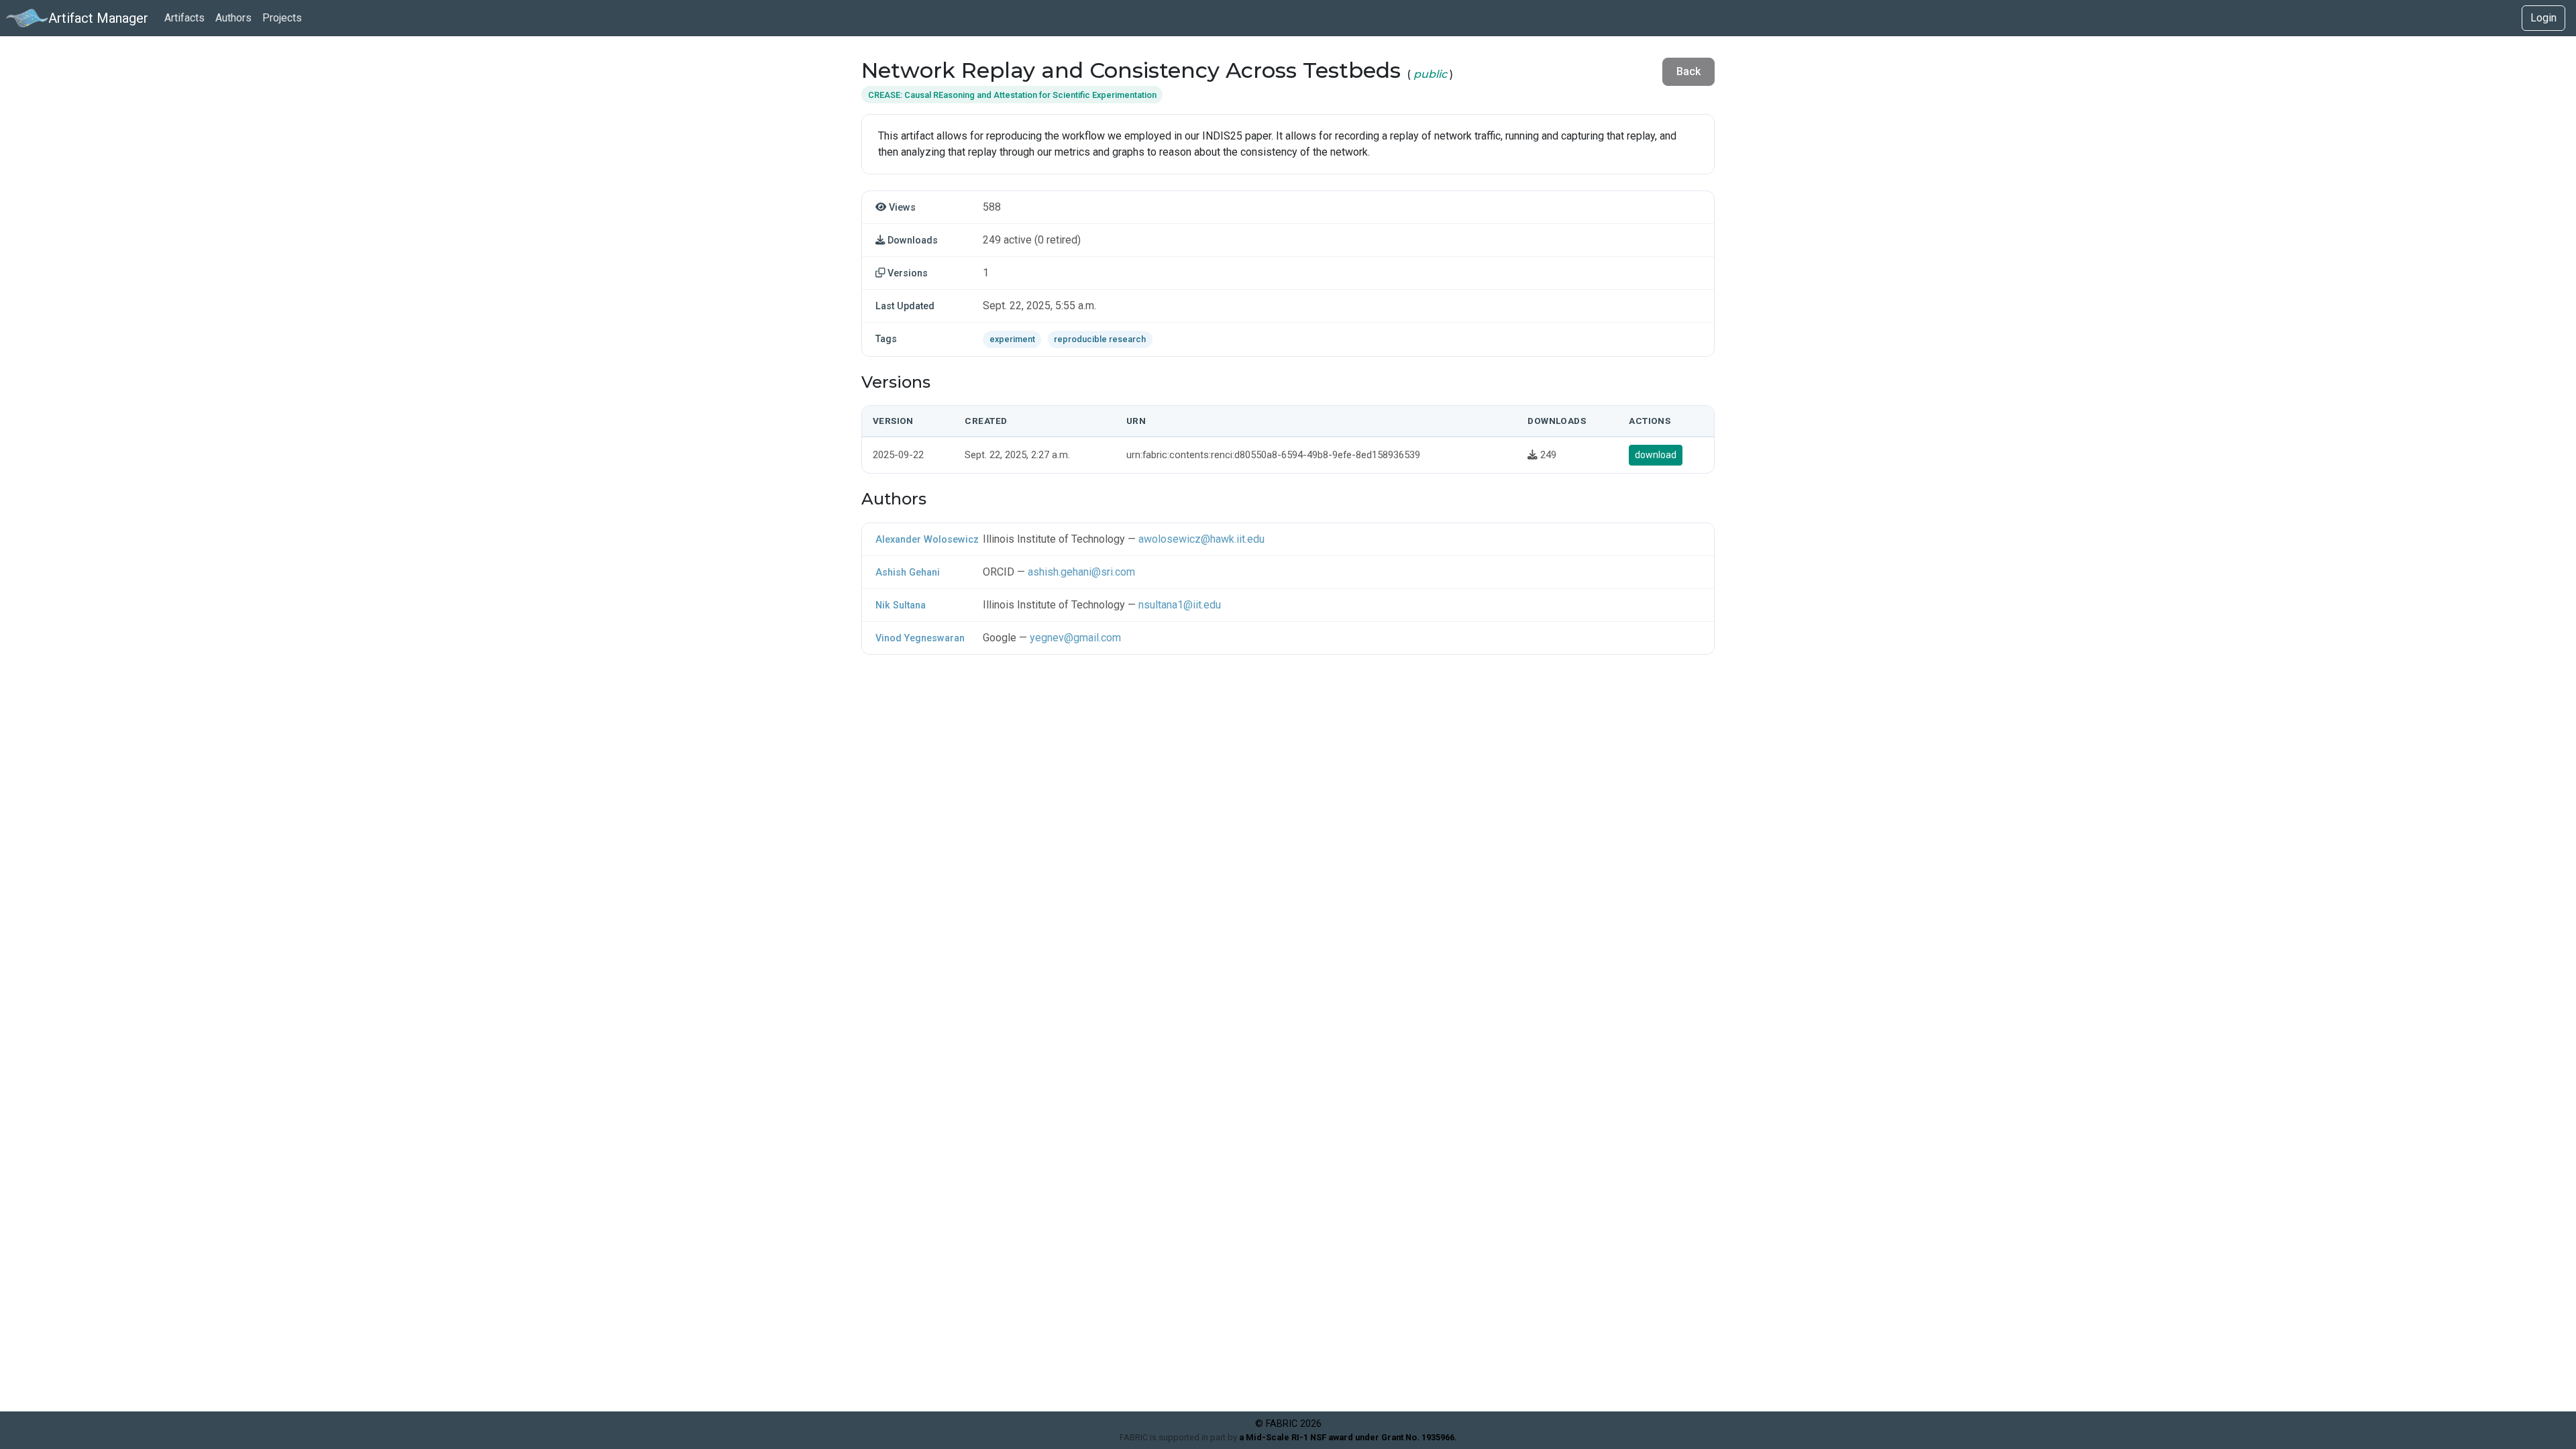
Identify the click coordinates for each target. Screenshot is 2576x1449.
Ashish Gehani (908, 573)
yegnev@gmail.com (1075, 638)
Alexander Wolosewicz (927, 540)
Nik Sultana (901, 605)
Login (2543, 18)
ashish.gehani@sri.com (1081, 572)
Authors (233, 18)
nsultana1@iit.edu (1180, 605)
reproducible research (1100, 339)
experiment (1012, 339)
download (1656, 455)
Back (1688, 71)
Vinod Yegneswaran (920, 638)
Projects (282, 18)
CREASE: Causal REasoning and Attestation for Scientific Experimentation (1012, 95)
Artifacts (184, 18)
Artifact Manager (98, 18)
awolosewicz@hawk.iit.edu (1201, 539)
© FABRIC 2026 (1288, 1424)
